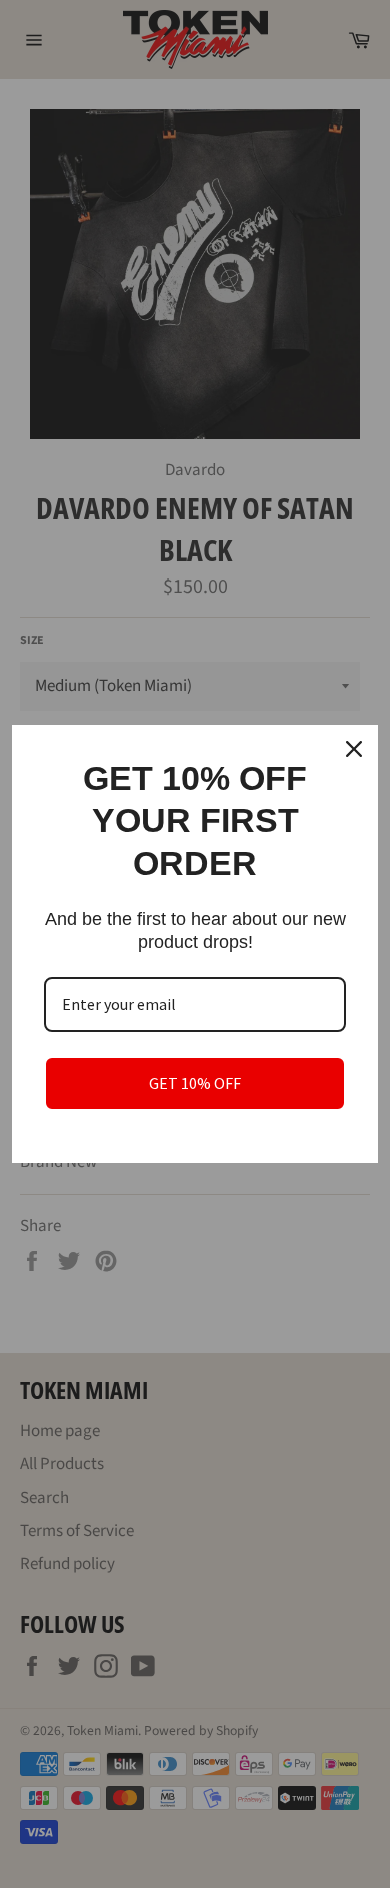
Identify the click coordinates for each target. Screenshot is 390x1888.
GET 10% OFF (195, 1083)
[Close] (354, 749)
